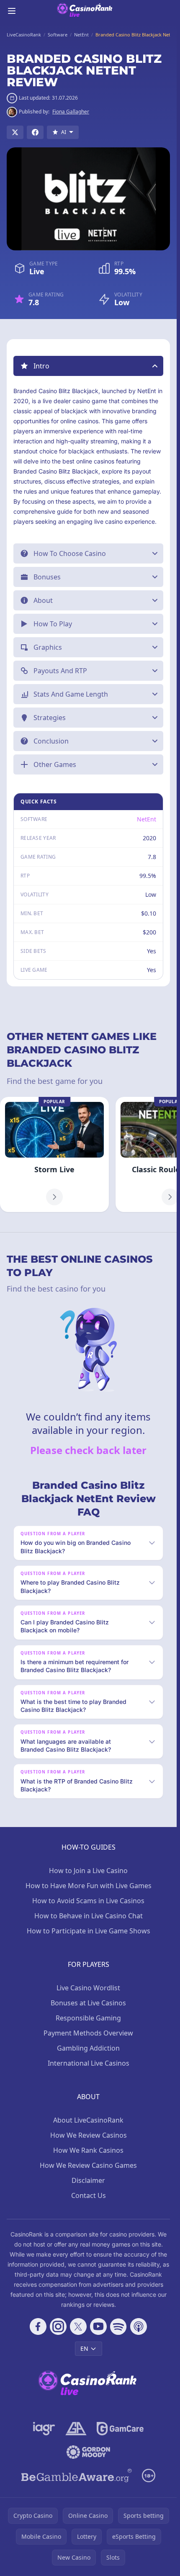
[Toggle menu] (12, 11)
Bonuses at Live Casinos (88, 2003)
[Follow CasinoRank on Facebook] (38, 2326)
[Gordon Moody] (88, 2452)
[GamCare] (120, 2429)
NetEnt (147, 819)
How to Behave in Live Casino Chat (89, 1916)
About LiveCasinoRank (88, 2120)
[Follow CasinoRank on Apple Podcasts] (139, 2326)
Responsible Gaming (88, 2018)
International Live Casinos (89, 2063)
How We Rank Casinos (88, 2150)
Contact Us (89, 2195)
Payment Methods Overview (88, 2033)
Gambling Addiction (88, 2048)
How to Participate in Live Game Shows (89, 1931)
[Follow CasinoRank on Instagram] (58, 2326)
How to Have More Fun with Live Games (89, 1886)
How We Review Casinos (89, 2135)
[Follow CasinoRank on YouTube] (98, 2326)
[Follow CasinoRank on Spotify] (118, 2326)
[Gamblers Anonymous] (76, 2429)
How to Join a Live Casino (88, 1871)
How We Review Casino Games (88, 2165)
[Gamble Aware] (77, 2476)
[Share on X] (15, 132)
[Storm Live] (54, 1154)
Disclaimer (88, 2180)
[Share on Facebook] (35, 132)
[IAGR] (44, 2429)
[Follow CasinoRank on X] (78, 2326)
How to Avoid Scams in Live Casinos (88, 1901)
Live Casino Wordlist (88, 1988)
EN (84, 2348)
